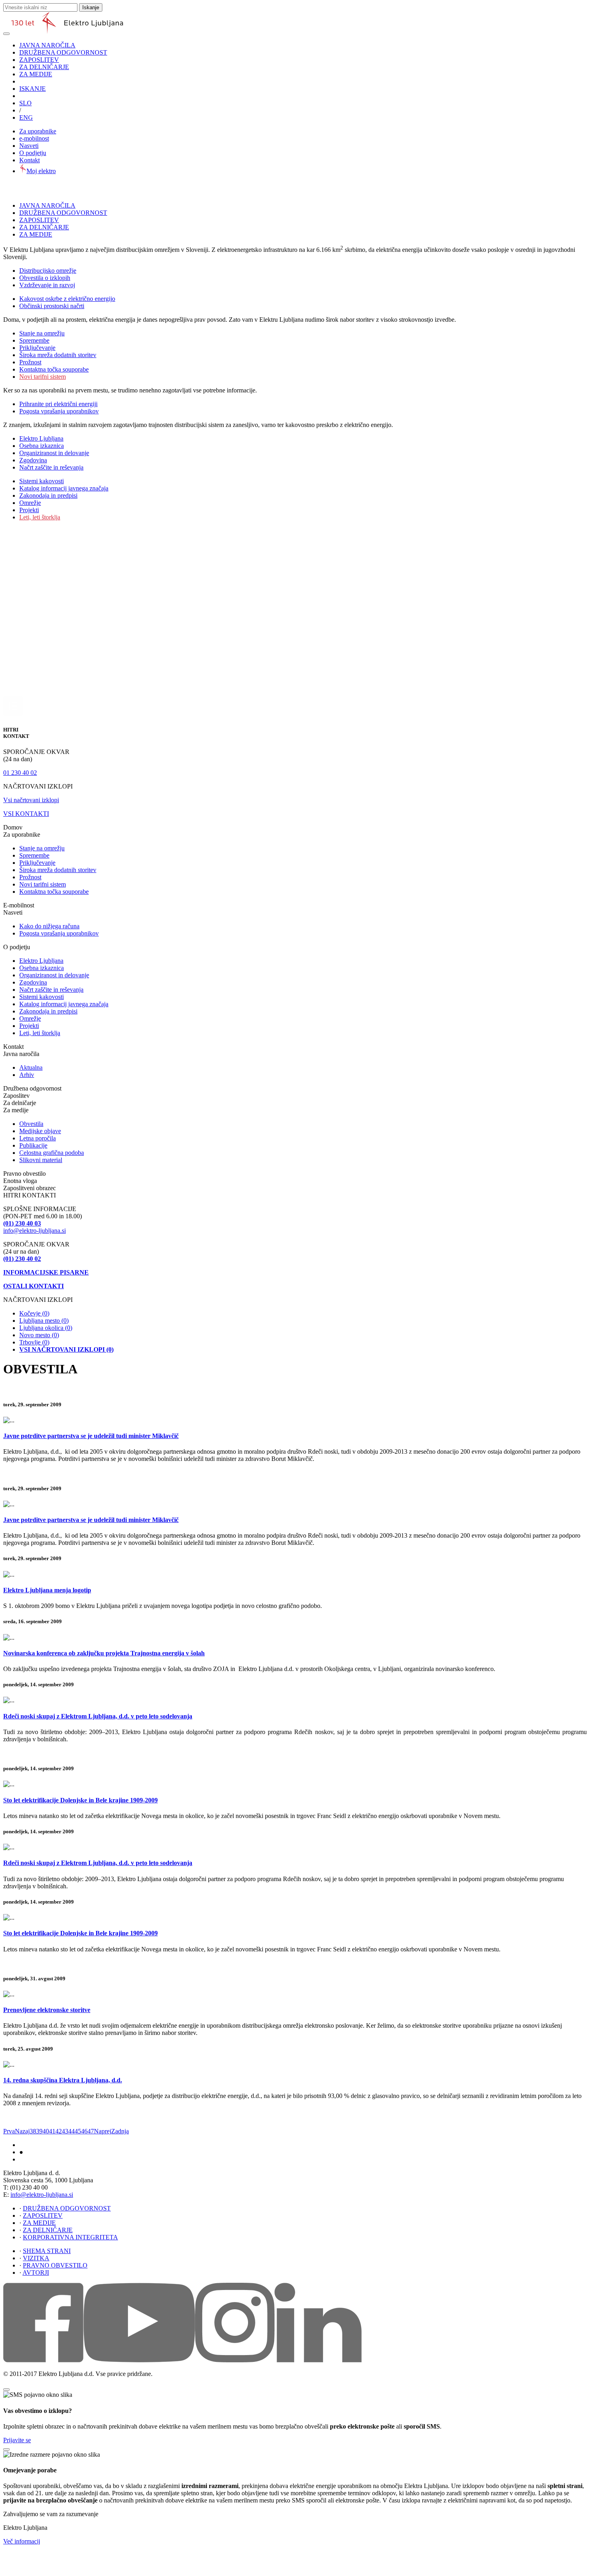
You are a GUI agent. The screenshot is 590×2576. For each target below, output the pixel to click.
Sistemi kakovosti (42, 481)
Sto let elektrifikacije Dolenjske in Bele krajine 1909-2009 (80, 1800)
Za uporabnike (38, 131)
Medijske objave (40, 1131)
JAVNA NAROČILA (47, 45)
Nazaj (22, 2131)
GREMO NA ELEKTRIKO (46, 2160)
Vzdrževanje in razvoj (47, 285)
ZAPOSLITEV (39, 60)
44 (71, 2131)
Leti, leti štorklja (40, 517)
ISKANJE (33, 89)
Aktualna (31, 1067)
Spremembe (34, 340)
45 (78, 2131)
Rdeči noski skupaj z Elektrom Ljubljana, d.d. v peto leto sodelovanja (98, 1716)
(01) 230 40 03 (22, 1223)
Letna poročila (38, 1138)
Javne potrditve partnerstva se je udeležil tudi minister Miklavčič (91, 1436)
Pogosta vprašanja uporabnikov (59, 411)
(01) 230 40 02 (22, 1259)
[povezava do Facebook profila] (43, 2360)
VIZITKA (36, 2258)
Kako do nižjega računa (49, 926)
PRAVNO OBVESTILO (55, 2265)
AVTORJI (36, 2273)
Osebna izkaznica (42, 446)
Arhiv (27, 1075)
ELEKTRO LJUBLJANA (44, 2145)
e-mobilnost (34, 138)
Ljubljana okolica (46, 1328)
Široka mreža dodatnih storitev (58, 355)
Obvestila (31, 1124)
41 (52, 2131)
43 (65, 2131)
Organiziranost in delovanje (54, 453)
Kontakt (29, 160)
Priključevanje (37, 348)
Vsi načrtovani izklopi (31, 800)
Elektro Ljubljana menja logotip (47, 1590)
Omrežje (30, 503)
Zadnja (120, 2131)
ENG (26, 117)
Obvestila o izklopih (45, 278)
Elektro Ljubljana (41, 438)
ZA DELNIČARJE (44, 67)
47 (91, 2131)
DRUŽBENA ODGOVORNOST (63, 52)
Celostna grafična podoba (52, 1153)
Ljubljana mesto (44, 1321)
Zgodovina (33, 460)
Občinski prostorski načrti (52, 306)
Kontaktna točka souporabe (54, 369)
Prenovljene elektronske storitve (47, 2010)
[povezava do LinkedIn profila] (318, 2360)
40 (46, 2131)
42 (59, 2131)
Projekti (29, 510)
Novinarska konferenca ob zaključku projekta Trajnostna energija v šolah (104, 1653)
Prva (9, 2131)
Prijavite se (17, 2440)
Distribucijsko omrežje (48, 271)
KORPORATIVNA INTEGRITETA (70, 2237)
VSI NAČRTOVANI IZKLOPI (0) (66, 1349)
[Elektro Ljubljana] (67, 32)
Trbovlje (34, 1342)
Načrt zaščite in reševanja (51, 467)
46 (84, 2131)
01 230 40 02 (20, 773)
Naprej (103, 2131)
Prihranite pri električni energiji (58, 404)
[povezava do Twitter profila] (235, 2360)
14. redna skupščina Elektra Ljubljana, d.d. (63, 2080)
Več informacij (22, 2541)
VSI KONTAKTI (26, 814)
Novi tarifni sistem (43, 377)
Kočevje (34, 1313)
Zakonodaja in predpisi (48, 495)
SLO (25, 103)
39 (39, 2131)
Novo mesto (39, 1335)
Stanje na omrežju (42, 333)
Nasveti (29, 146)
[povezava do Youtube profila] (139, 2360)
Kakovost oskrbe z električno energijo (67, 299)
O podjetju (33, 153)
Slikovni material (41, 1160)
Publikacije (33, 1145)
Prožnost (30, 362)
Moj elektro (41, 171)
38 (33, 2131)
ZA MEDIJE (36, 74)
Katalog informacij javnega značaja (64, 488)
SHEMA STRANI (47, 2251)
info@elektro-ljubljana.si (35, 1231)
